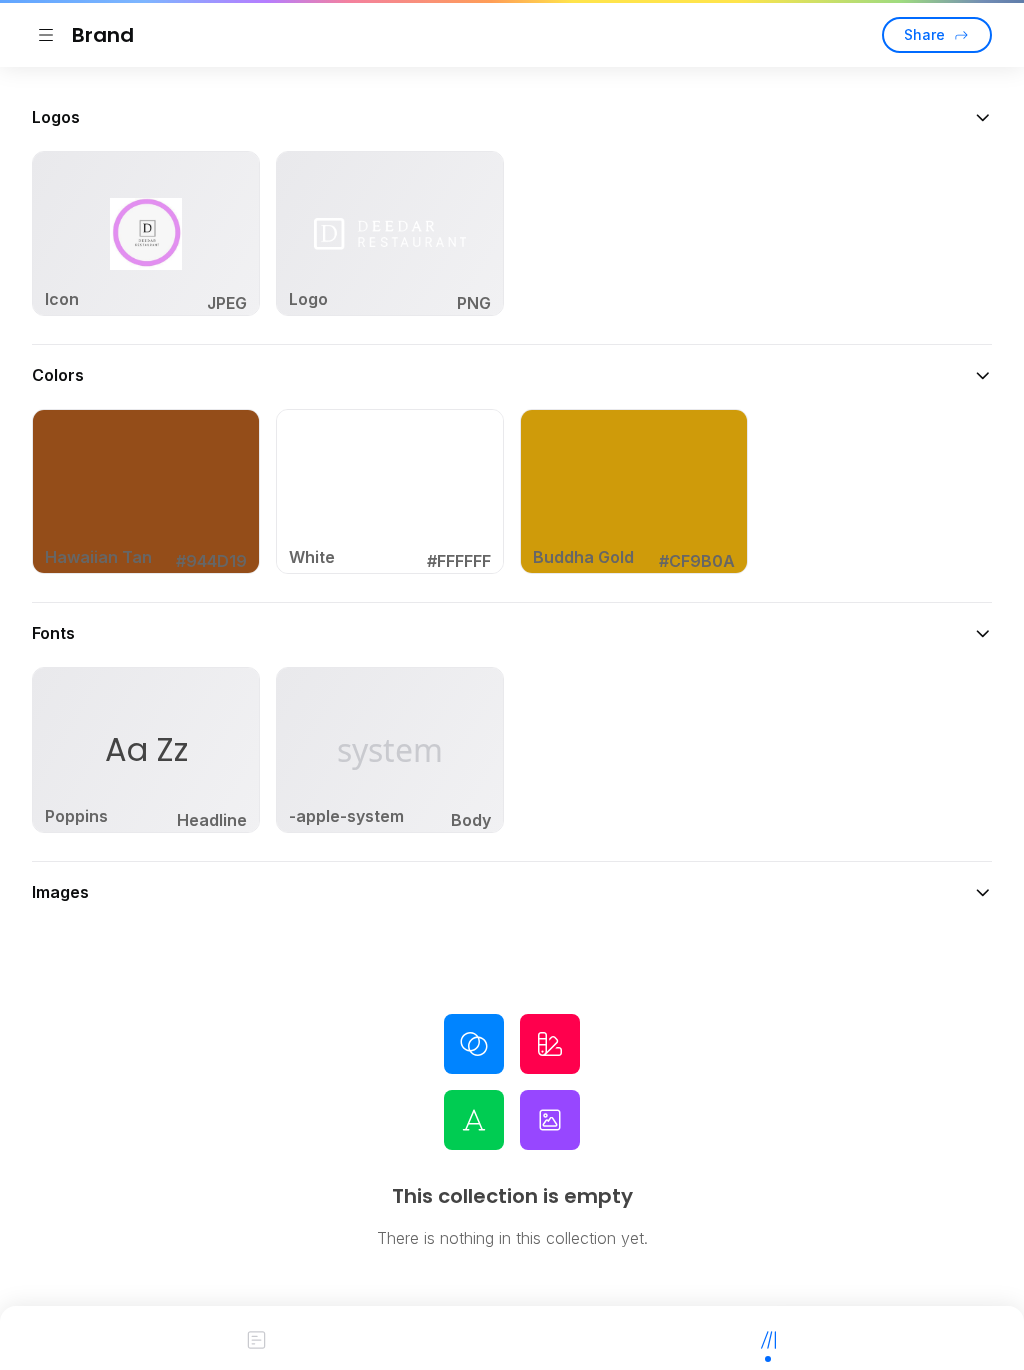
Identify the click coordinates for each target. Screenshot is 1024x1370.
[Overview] (256, 1338)
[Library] (768, 1338)
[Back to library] (46, 35)
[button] (512, 117)
